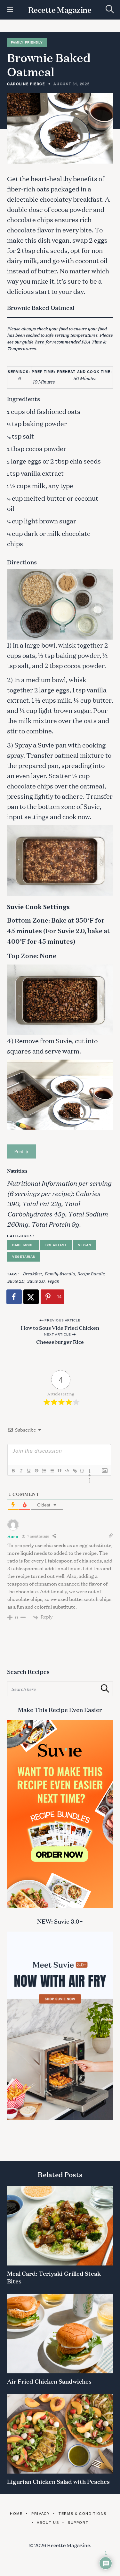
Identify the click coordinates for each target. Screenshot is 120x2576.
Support (78, 2523)
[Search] (110, 9)
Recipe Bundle (91, 1273)
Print (19, 1151)
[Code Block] (67, 1471)
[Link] (75, 1471)
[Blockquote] (59, 1471)
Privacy (40, 2514)
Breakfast (56, 1245)
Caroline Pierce (26, 84)
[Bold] (13, 1471)
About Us (48, 2523)
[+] (90, 1471)
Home (16, 2514)
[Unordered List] (52, 1471)
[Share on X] (31, 1297)
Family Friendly (27, 42)
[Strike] (36, 1471)
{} (82, 1470)
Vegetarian (24, 1257)
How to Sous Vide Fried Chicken (60, 1327)
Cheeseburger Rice (60, 1341)
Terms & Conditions (83, 2514)
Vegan (84, 1245)
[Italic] (21, 1471)
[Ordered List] (44, 1471)
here (39, 342)
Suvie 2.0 (16, 1281)
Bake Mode (23, 1245)
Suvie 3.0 (36, 1281)
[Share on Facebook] (14, 1297)
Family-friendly (60, 1273)
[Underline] (28, 1471)
